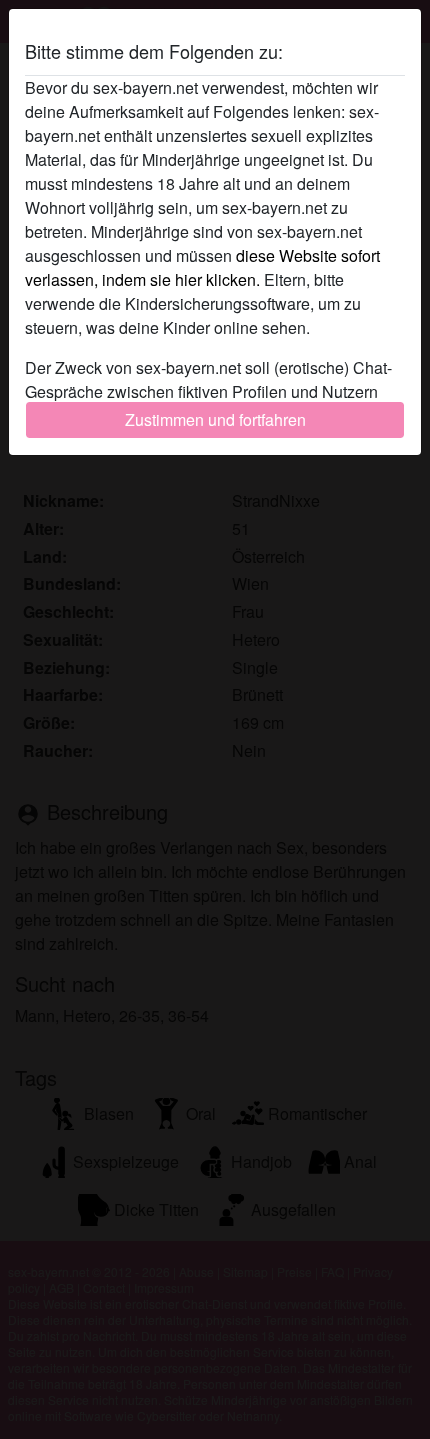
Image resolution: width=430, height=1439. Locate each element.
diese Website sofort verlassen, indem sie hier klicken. (202, 267)
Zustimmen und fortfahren (215, 419)
